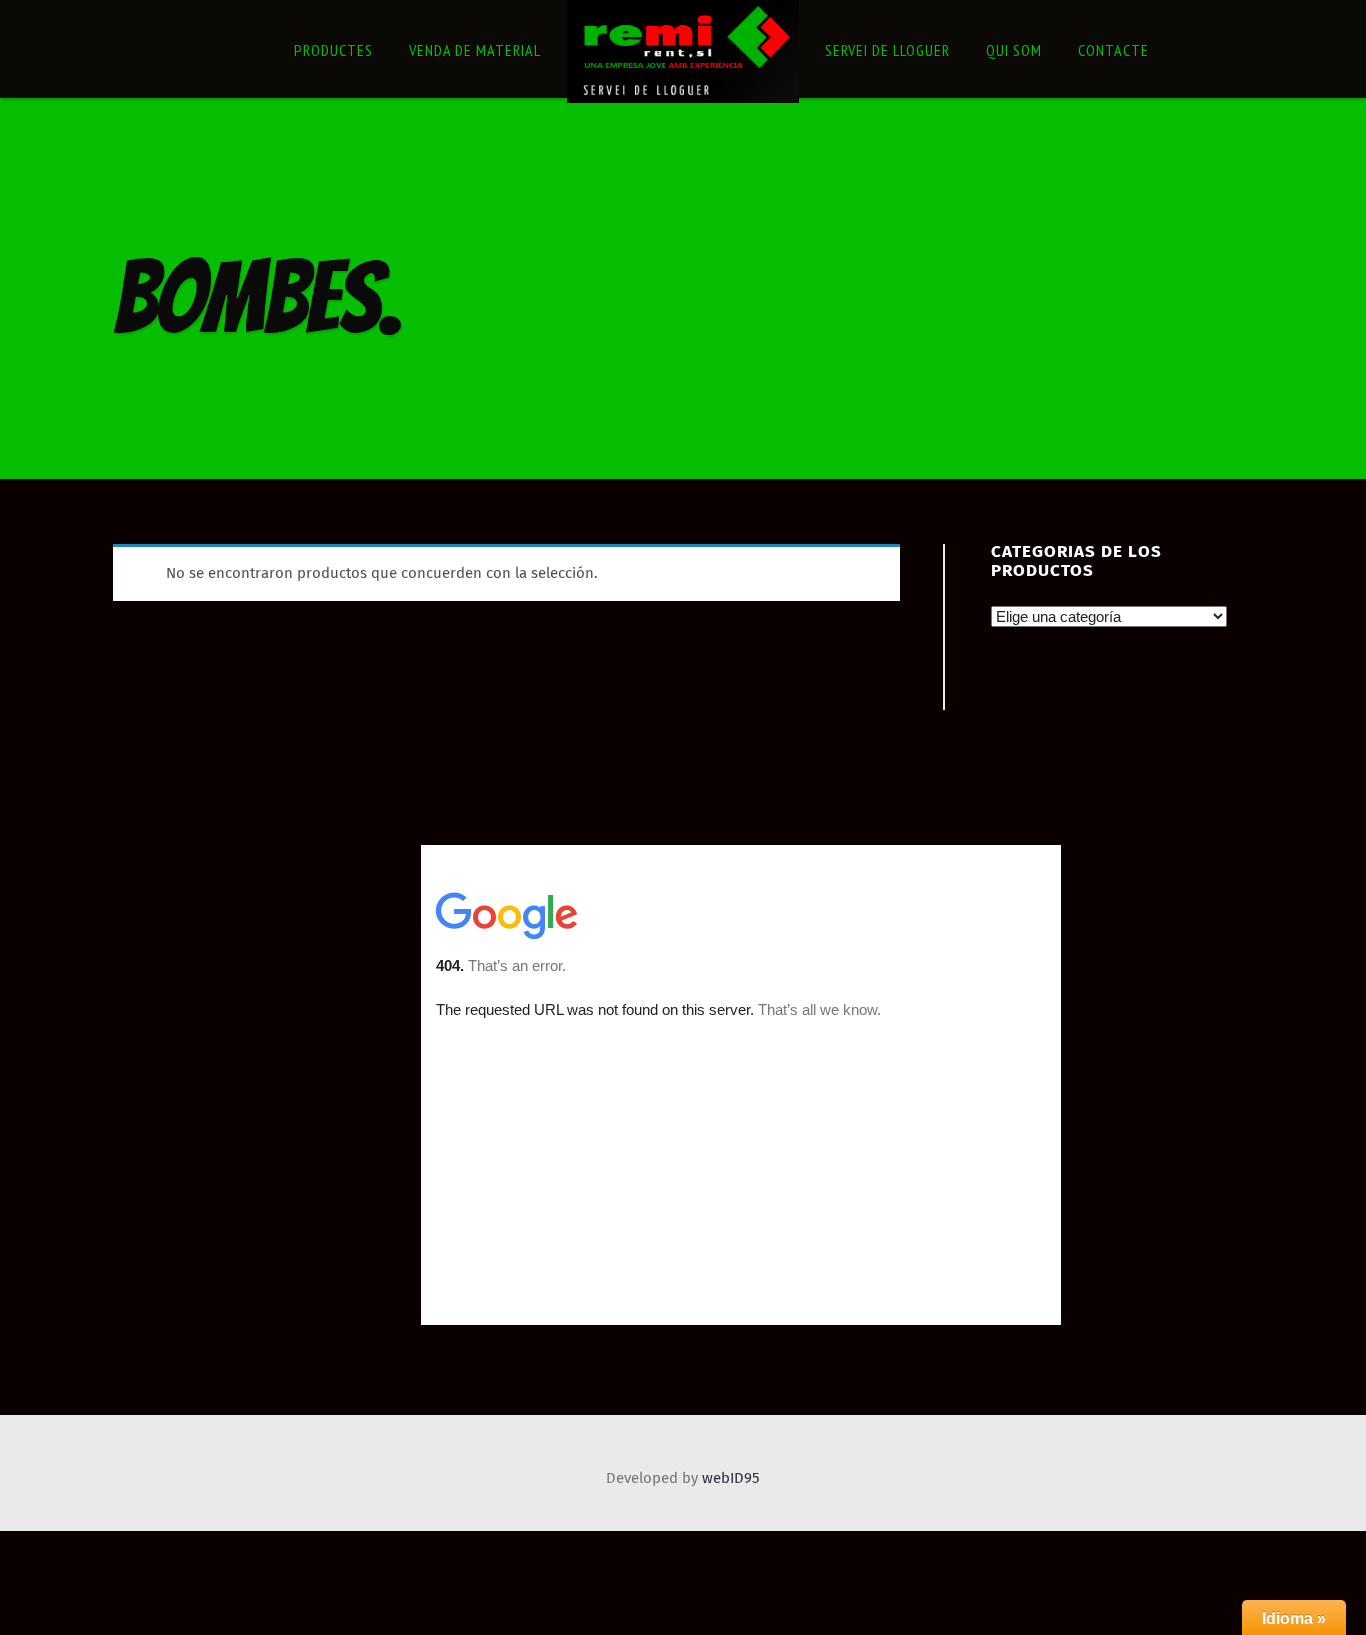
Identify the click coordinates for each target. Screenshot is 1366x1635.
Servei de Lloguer (887, 50)
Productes (333, 50)
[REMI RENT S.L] (683, 52)
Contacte (1113, 50)
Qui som (1014, 50)
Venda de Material (475, 50)
